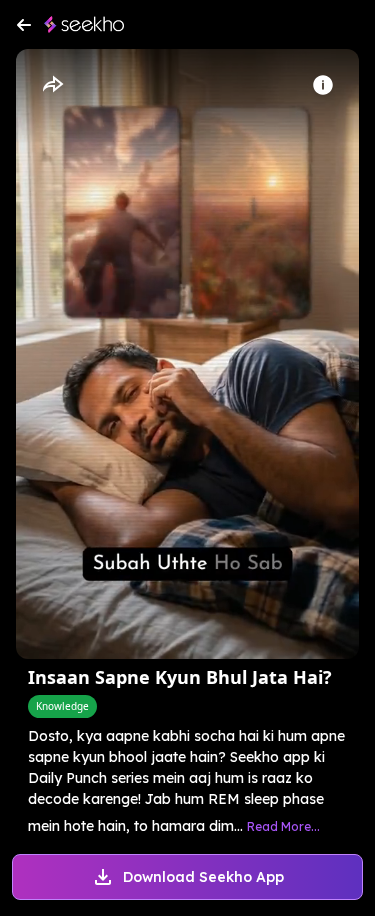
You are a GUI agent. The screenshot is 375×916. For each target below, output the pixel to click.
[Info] (323, 85)
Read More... (283, 826)
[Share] (52, 85)
